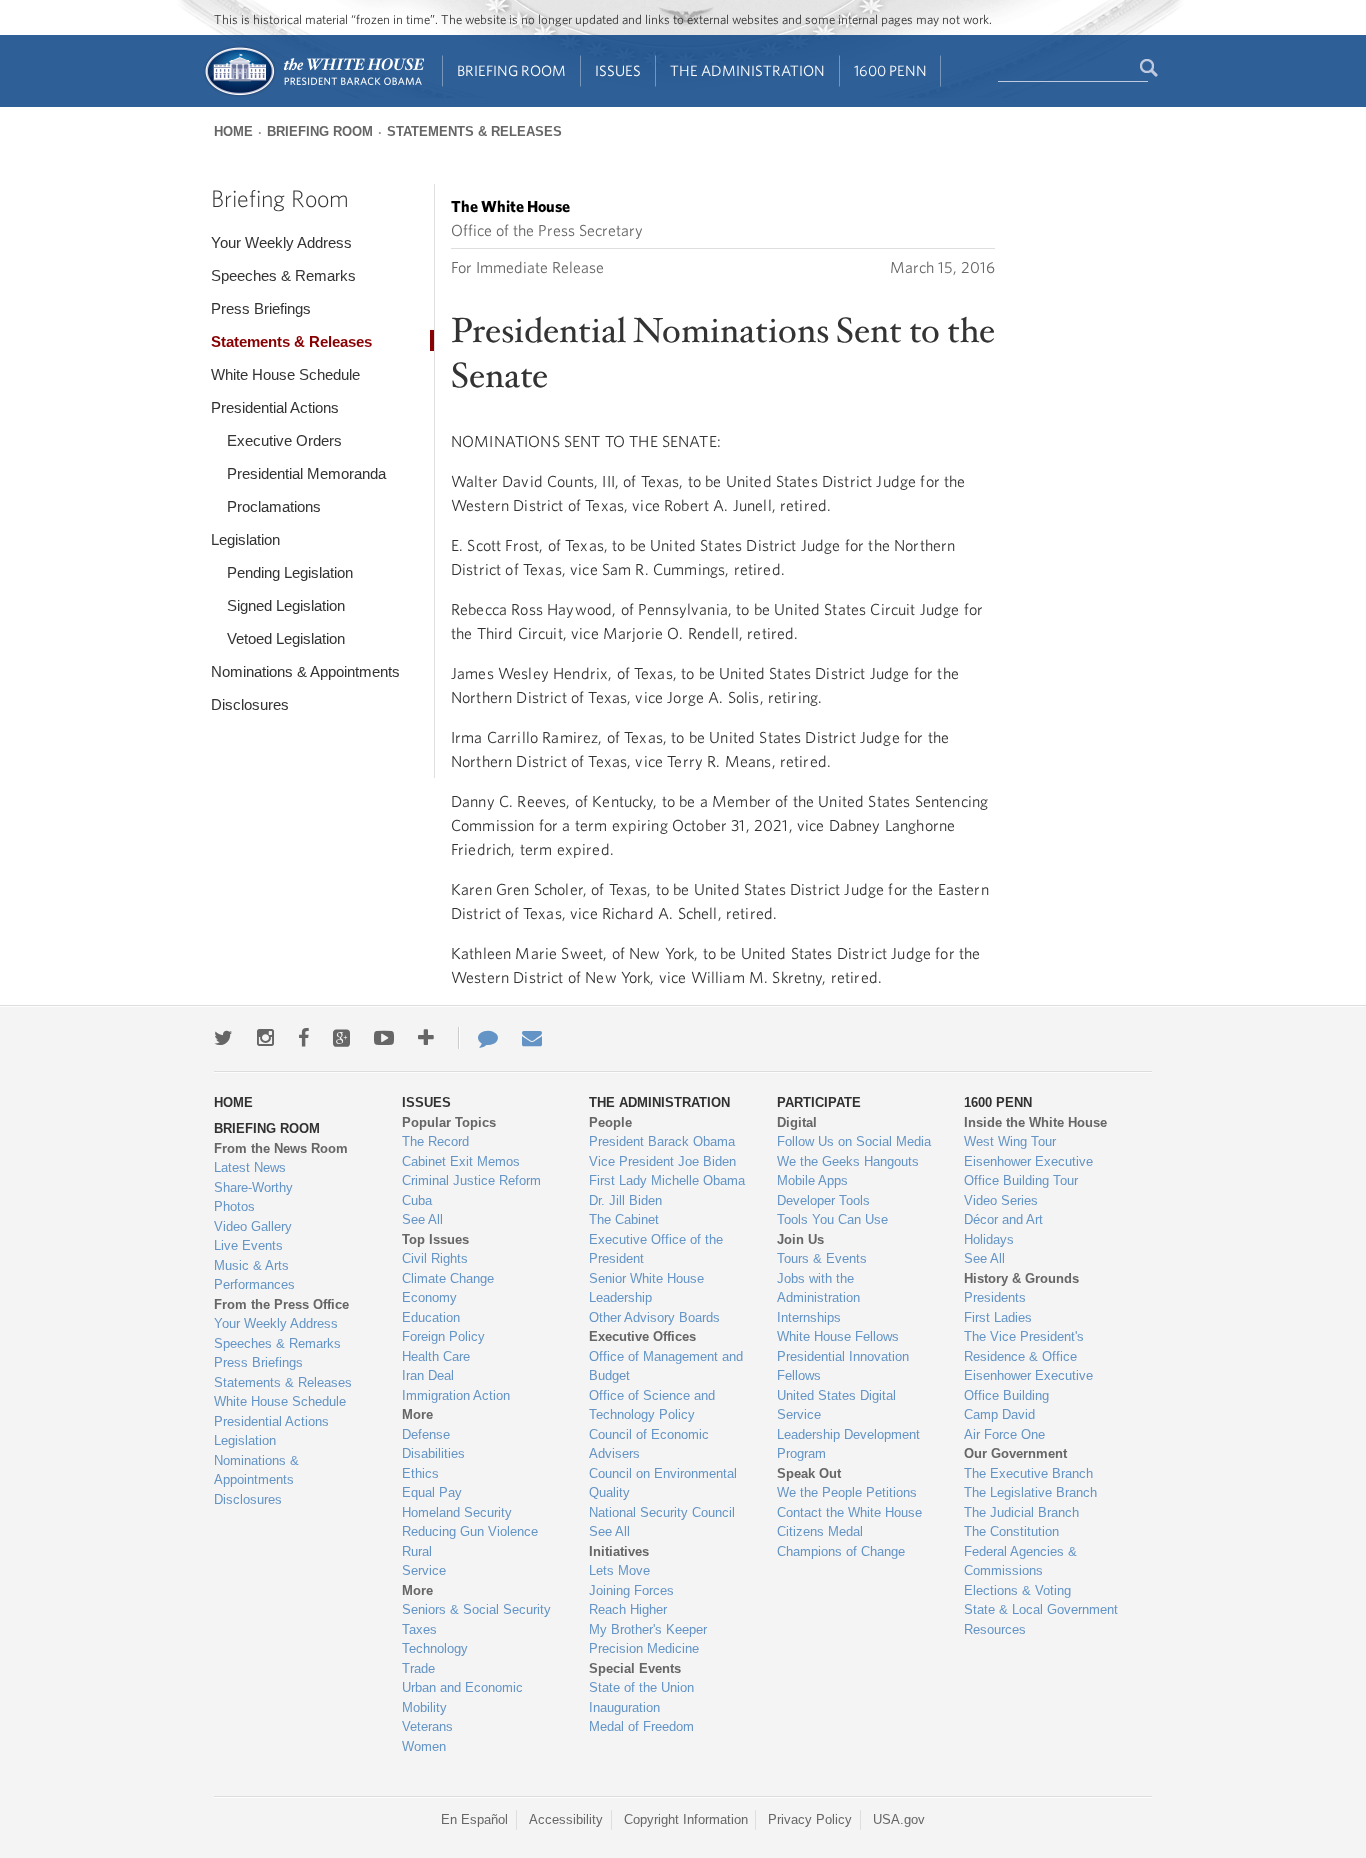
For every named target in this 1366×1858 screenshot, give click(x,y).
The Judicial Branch (1021, 1512)
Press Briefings (261, 308)
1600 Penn (890, 70)
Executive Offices (642, 1336)
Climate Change (448, 1278)
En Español (474, 1819)
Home (233, 131)
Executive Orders (284, 440)
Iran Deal (428, 1375)
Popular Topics (449, 1122)
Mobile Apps (812, 1180)
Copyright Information (686, 1819)
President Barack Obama (662, 1141)
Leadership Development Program (848, 1444)
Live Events (248, 1245)
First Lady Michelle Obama (667, 1180)
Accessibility (566, 1819)
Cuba (417, 1200)
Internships (809, 1317)
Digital (797, 1122)
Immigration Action (456, 1395)
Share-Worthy (253, 1187)
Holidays (989, 1239)
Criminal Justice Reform (471, 1180)
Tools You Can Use (832, 1219)
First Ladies (998, 1317)
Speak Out (809, 1473)
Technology (435, 1648)
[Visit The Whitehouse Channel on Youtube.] (384, 1038)
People (610, 1122)
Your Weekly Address (281, 242)
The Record (435, 1141)
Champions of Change (841, 1551)
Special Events (635, 1668)
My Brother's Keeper (648, 1629)
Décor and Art (1003, 1219)
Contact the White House (849, 1512)
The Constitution (1011, 1531)
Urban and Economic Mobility (462, 1697)
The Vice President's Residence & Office (1024, 1346)
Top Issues (435, 1239)
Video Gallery (253, 1226)
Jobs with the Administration (818, 1288)
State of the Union (641, 1687)
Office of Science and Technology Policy (652, 1405)
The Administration (747, 70)
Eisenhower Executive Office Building (1028, 1385)
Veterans (427, 1726)
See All (422, 1219)
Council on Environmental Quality (663, 1483)
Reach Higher (628, 1609)
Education (431, 1317)
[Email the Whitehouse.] (532, 1038)
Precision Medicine (644, 1648)
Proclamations (274, 506)
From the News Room (281, 1148)
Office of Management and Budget (666, 1366)
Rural (417, 1551)
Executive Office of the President (656, 1249)
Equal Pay (432, 1492)
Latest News (250, 1167)
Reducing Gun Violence (470, 1531)
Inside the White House (1035, 1122)
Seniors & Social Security (476, 1609)
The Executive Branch (1028, 1473)
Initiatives (619, 1551)
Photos (234, 1206)
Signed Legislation (286, 605)
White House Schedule (285, 374)
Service (424, 1570)
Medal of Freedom (641, 1726)
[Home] (313, 93)
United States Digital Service (836, 1405)
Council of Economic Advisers (649, 1444)
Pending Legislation (290, 572)
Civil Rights (435, 1258)
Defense (426, 1434)
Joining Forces (631, 1590)
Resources (995, 1629)
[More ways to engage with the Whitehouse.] (426, 1038)
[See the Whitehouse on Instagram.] (265, 1038)
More (417, 1414)
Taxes (419, 1629)
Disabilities (433, 1453)
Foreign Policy (443, 1336)
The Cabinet (624, 1219)
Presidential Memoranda (306, 473)
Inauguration (624, 1707)
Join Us (800, 1239)
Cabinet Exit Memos (461, 1161)
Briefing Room (511, 70)
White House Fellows (838, 1336)
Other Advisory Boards (654, 1317)
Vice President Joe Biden (662, 1161)
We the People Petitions (847, 1492)
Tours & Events (822, 1258)
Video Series (1001, 1200)
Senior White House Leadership (646, 1288)
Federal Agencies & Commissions (1020, 1561)
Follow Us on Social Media (854, 1141)
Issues (618, 70)
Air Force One (1004, 1434)
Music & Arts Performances (254, 1275)
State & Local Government (1041, 1609)
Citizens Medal (820, 1531)
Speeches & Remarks (283, 275)
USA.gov (899, 1819)
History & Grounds (1021, 1278)
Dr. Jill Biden (625, 1200)
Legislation (245, 539)
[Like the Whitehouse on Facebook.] (303, 1038)
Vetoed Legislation (286, 638)
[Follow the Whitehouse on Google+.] (341, 1038)
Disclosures (250, 704)
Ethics (420, 1473)
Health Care (436, 1356)
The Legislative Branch (1030, 1492)
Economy (429, 1297)
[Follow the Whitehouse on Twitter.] (223, 1038)
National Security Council (662, 1512)
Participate (819, 1102)
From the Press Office (281, 1304)
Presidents (995, 1297)
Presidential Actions (275, 407)
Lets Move (619, 1570)
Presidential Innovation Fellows (843, 1366)
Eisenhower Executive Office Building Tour (1028, 1171)
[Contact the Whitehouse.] (478, 1038)
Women (424, 1746)
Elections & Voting (1017, 1590)
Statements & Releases (474, 131)
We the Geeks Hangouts (848, 1161)
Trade (418, 1668)
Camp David (999, 1414)
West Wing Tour (1010, 1141)
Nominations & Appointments (305, 671)
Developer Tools (823, 1200)
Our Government (1015, 1453)
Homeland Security (457, 1512)
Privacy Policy (810, 1819)
